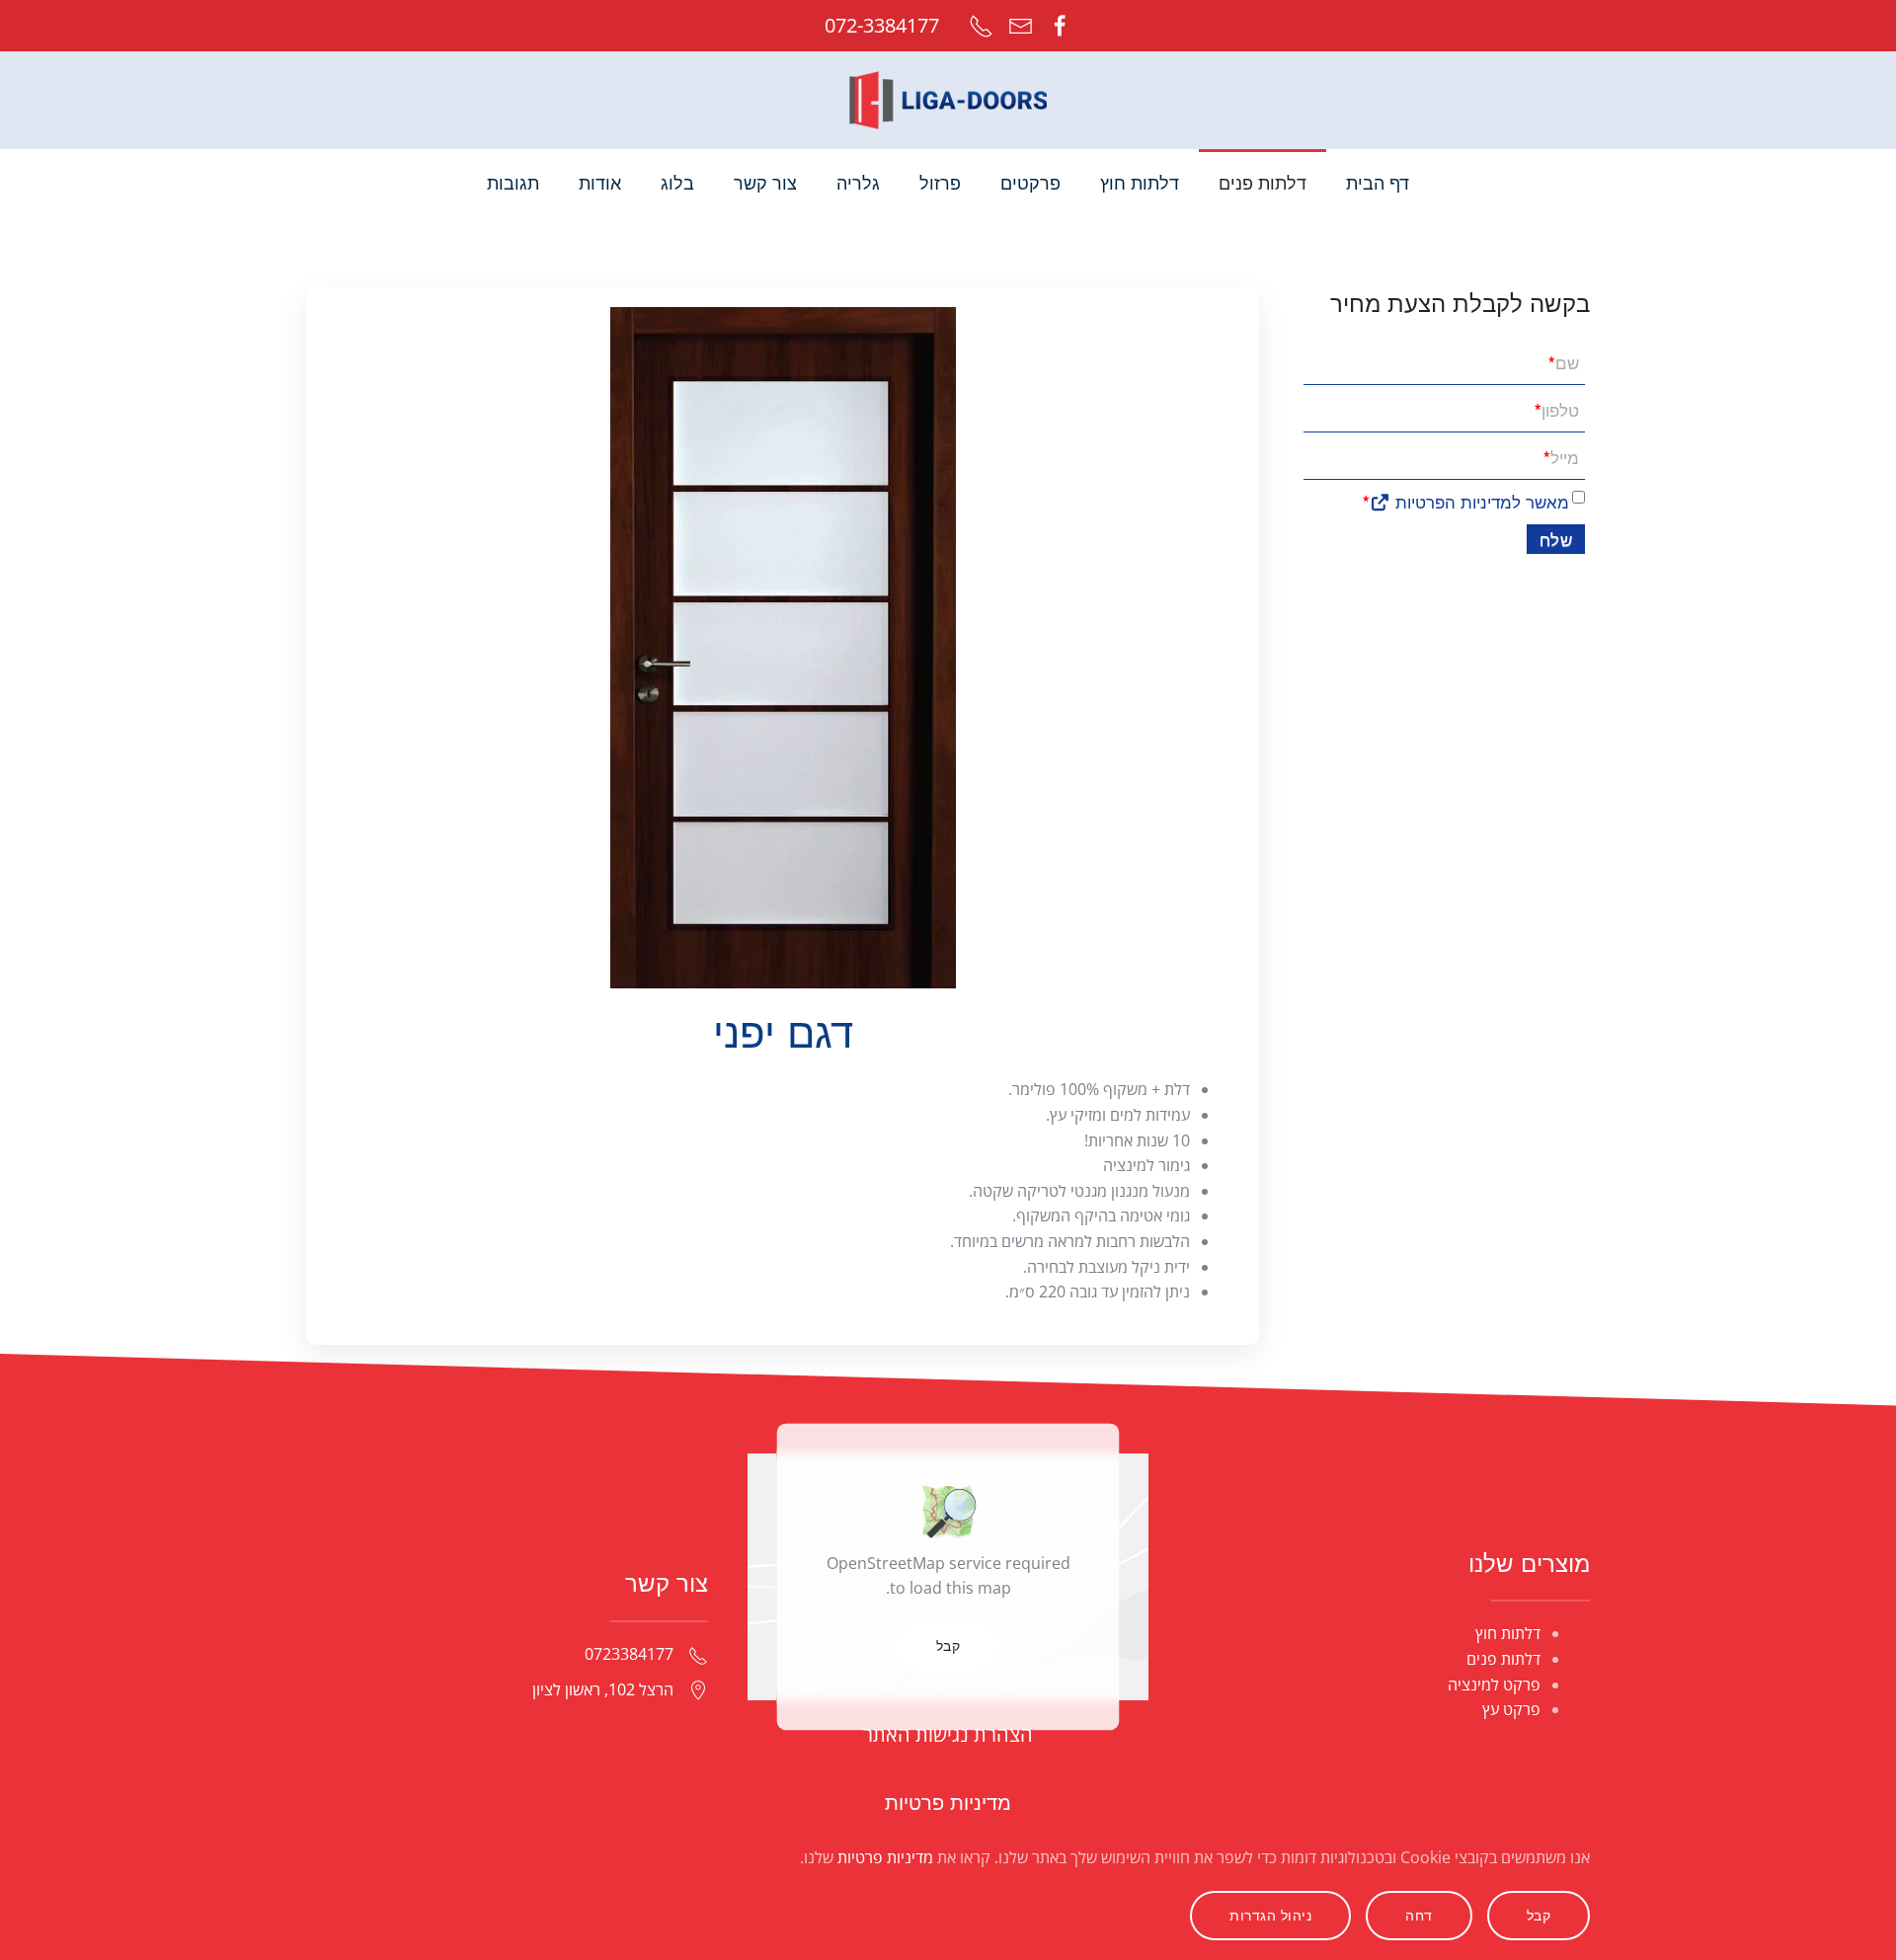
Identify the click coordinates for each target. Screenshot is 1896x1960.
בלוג (677, 183)
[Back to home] (948, 100)
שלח (1556, 539)
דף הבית (1378, 183)
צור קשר (765, 183)
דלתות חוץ (1508, 1633)
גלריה (858, 183)
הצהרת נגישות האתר (948, 1734)
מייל (1561, 457)
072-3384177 (882, 25)
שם (1564, 362)
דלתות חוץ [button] (1140, 183)
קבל (948, 1646)
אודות (600, 183)
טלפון (1557, 409)
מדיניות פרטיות (948, 1803)
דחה (1419, 1915)
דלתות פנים (1503, 1659)
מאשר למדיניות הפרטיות (1480, 501)
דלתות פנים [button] (1263, 183)
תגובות (513, 183)
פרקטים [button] (1030, 183)
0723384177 (629, 1654)
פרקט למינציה (1494, 1685)
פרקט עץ (1511, 1709)
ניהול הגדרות (1270, 1915)
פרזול (940, 183)
